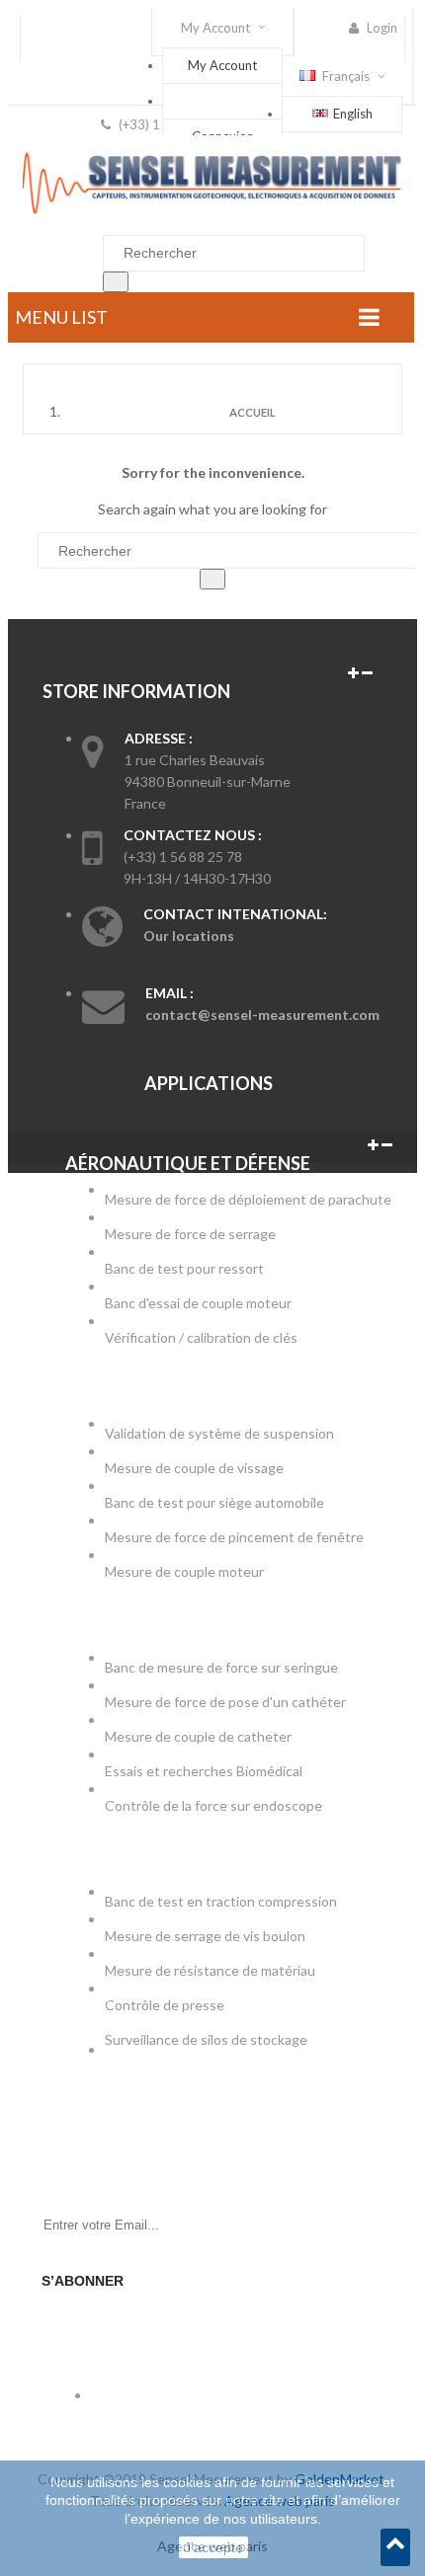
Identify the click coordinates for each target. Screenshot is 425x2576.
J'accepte (213, 2547)
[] (116, 282)
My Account (222, 65)
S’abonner (83, 2281)
